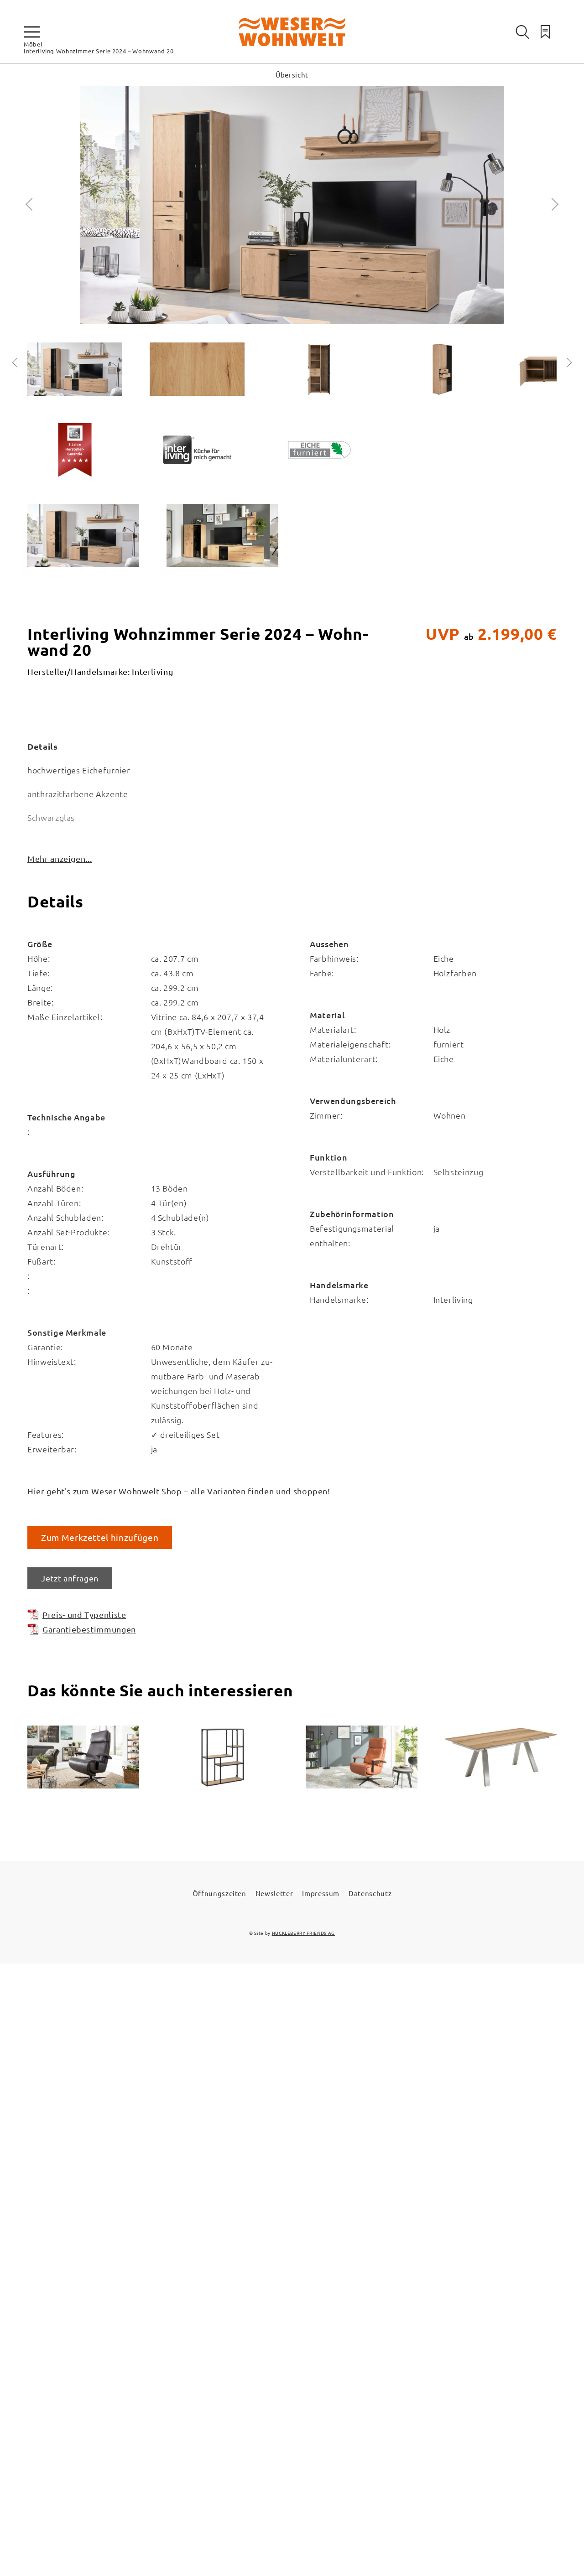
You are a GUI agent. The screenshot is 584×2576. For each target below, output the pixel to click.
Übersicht (292, 75)
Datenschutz (370, 1893)
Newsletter (274, 1893)
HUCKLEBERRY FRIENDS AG (303, 1933)
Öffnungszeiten (219, 1893)
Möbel (33, 44)
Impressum (321, 1893)
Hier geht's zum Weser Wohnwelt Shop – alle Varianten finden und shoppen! (179, 1491)
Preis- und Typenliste (84, 1615)
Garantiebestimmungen (89, 1629)
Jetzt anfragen (70, 1578)
